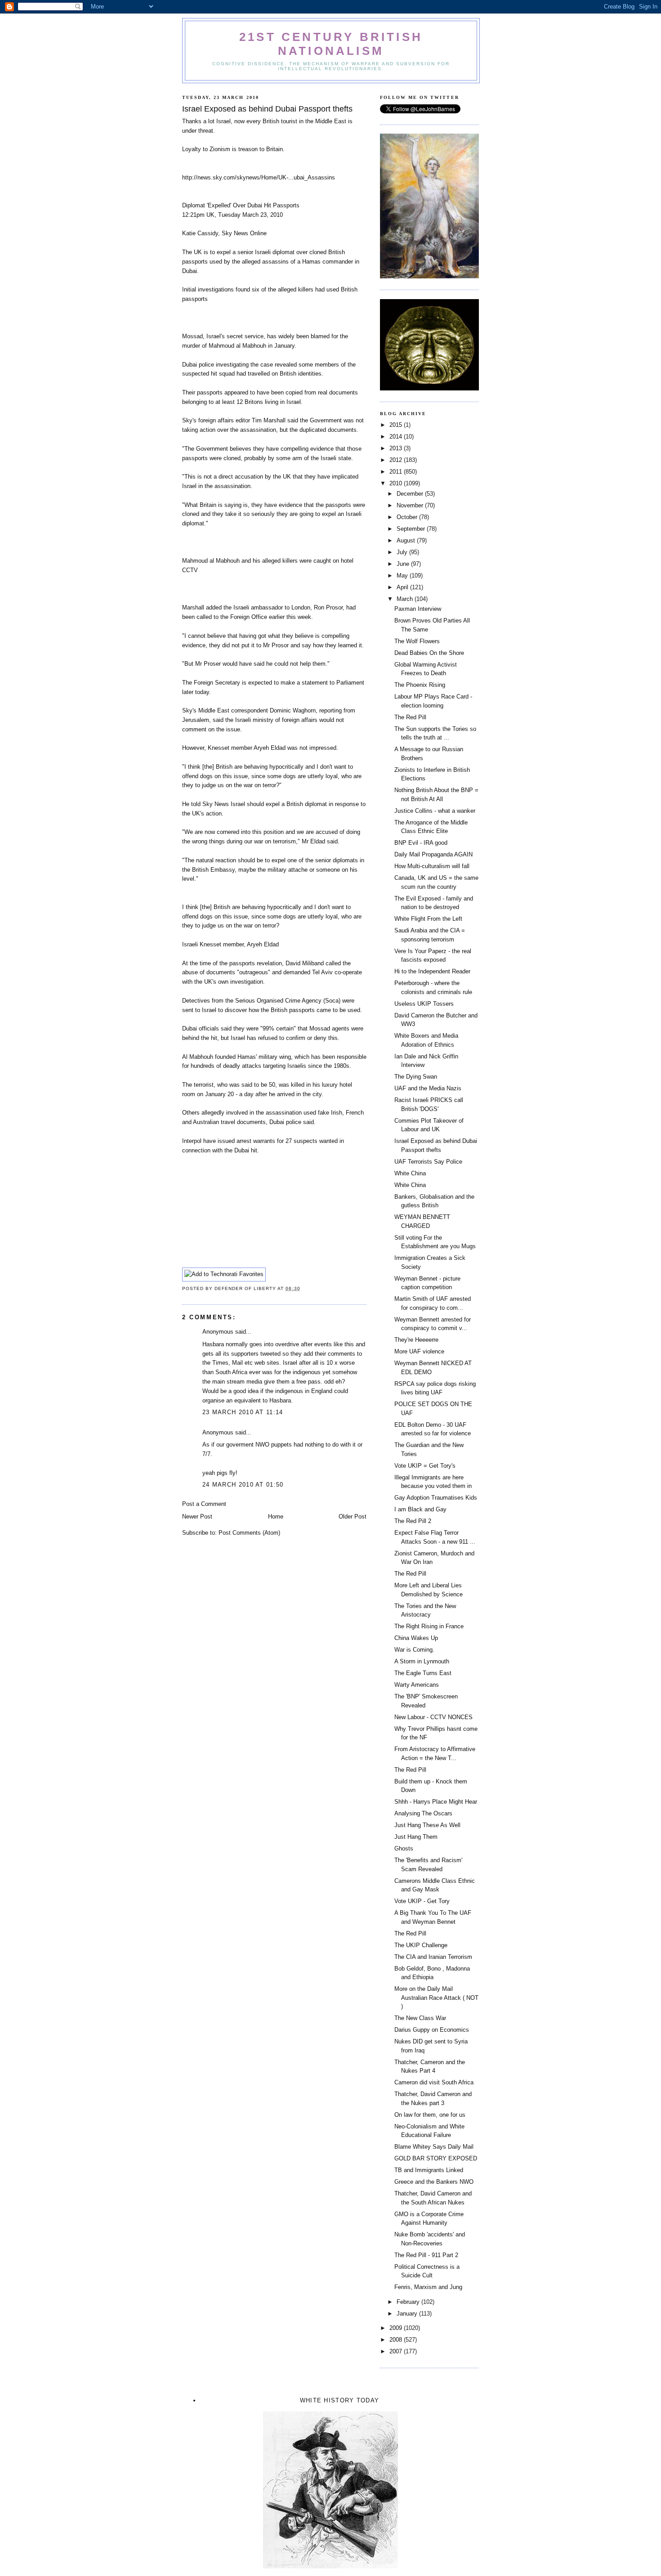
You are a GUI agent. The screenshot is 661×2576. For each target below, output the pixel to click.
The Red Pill (410, 717)
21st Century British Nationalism (331, 44)
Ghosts (404, 1848)
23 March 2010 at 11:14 (243, 1412)
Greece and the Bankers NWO (434, 2182)
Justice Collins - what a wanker (435, 811)
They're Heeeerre (416, 1340)
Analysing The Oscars (423, 1813)
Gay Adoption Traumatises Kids (436, 1498)
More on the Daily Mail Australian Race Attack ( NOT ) (436, 1998)
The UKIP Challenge (421, 1945)
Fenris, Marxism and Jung (428, 2287)
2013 (397, 448)
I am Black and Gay (420, 1509)
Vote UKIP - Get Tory (422, 1901)
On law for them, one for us (430, 2115)
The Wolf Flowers (417, 641)
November (411, 505)
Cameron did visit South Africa (434, 2082)
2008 (397, 2340)
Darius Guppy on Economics (432, 2030)
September (412, 529)
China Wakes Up (416, 1638)
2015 (397, 425)
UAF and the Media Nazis (428, 1088)
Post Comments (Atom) (249, 1533)
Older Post (353, 1516)
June (404, 564)
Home (276, 1516)
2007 (397, 2351)
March (406, 599)
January (408, 2314)
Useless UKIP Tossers (424, 1004)
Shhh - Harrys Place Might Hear (436, 1802)
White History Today (340, 2400)
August (407, 540)
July (403, 552)
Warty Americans (417, 1685)
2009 (397, 2328)
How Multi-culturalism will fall (432, 866)
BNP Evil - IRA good (421, 843)
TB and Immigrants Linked (429, 2170)
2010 (397, 483)
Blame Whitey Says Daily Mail (434, 2147)
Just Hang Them (416, 1837)
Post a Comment (204, 1504)
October (408, 517)
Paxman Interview (418, 609)
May (403, 576)
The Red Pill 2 (413, 1521)
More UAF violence (419, 1351)
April (403, 587)
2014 (397, 437)
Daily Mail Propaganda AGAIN (433, 854)
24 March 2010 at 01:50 (243, 1485)
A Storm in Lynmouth (422, 1661)
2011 (397, 472)
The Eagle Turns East (423, 1673)
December (411, 494)
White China (410, 1173)
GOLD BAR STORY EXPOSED (436, 2158)
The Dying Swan (416, 1077)
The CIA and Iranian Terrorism (433, 1957)
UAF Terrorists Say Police (428, 1162)
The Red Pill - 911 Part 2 (426, 2255)
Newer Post (197, 1516)
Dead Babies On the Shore (429, 653)
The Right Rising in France (429, 1626)
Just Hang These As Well (427, 1825)
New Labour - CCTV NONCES (433, 1717)
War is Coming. (414, 1650)
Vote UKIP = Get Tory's (425, 1466)
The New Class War (420, 2018)
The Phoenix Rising (420, 685)
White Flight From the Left (428, 919)
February (409, 2302)
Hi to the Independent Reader (432, 971)
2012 (397, 460)
